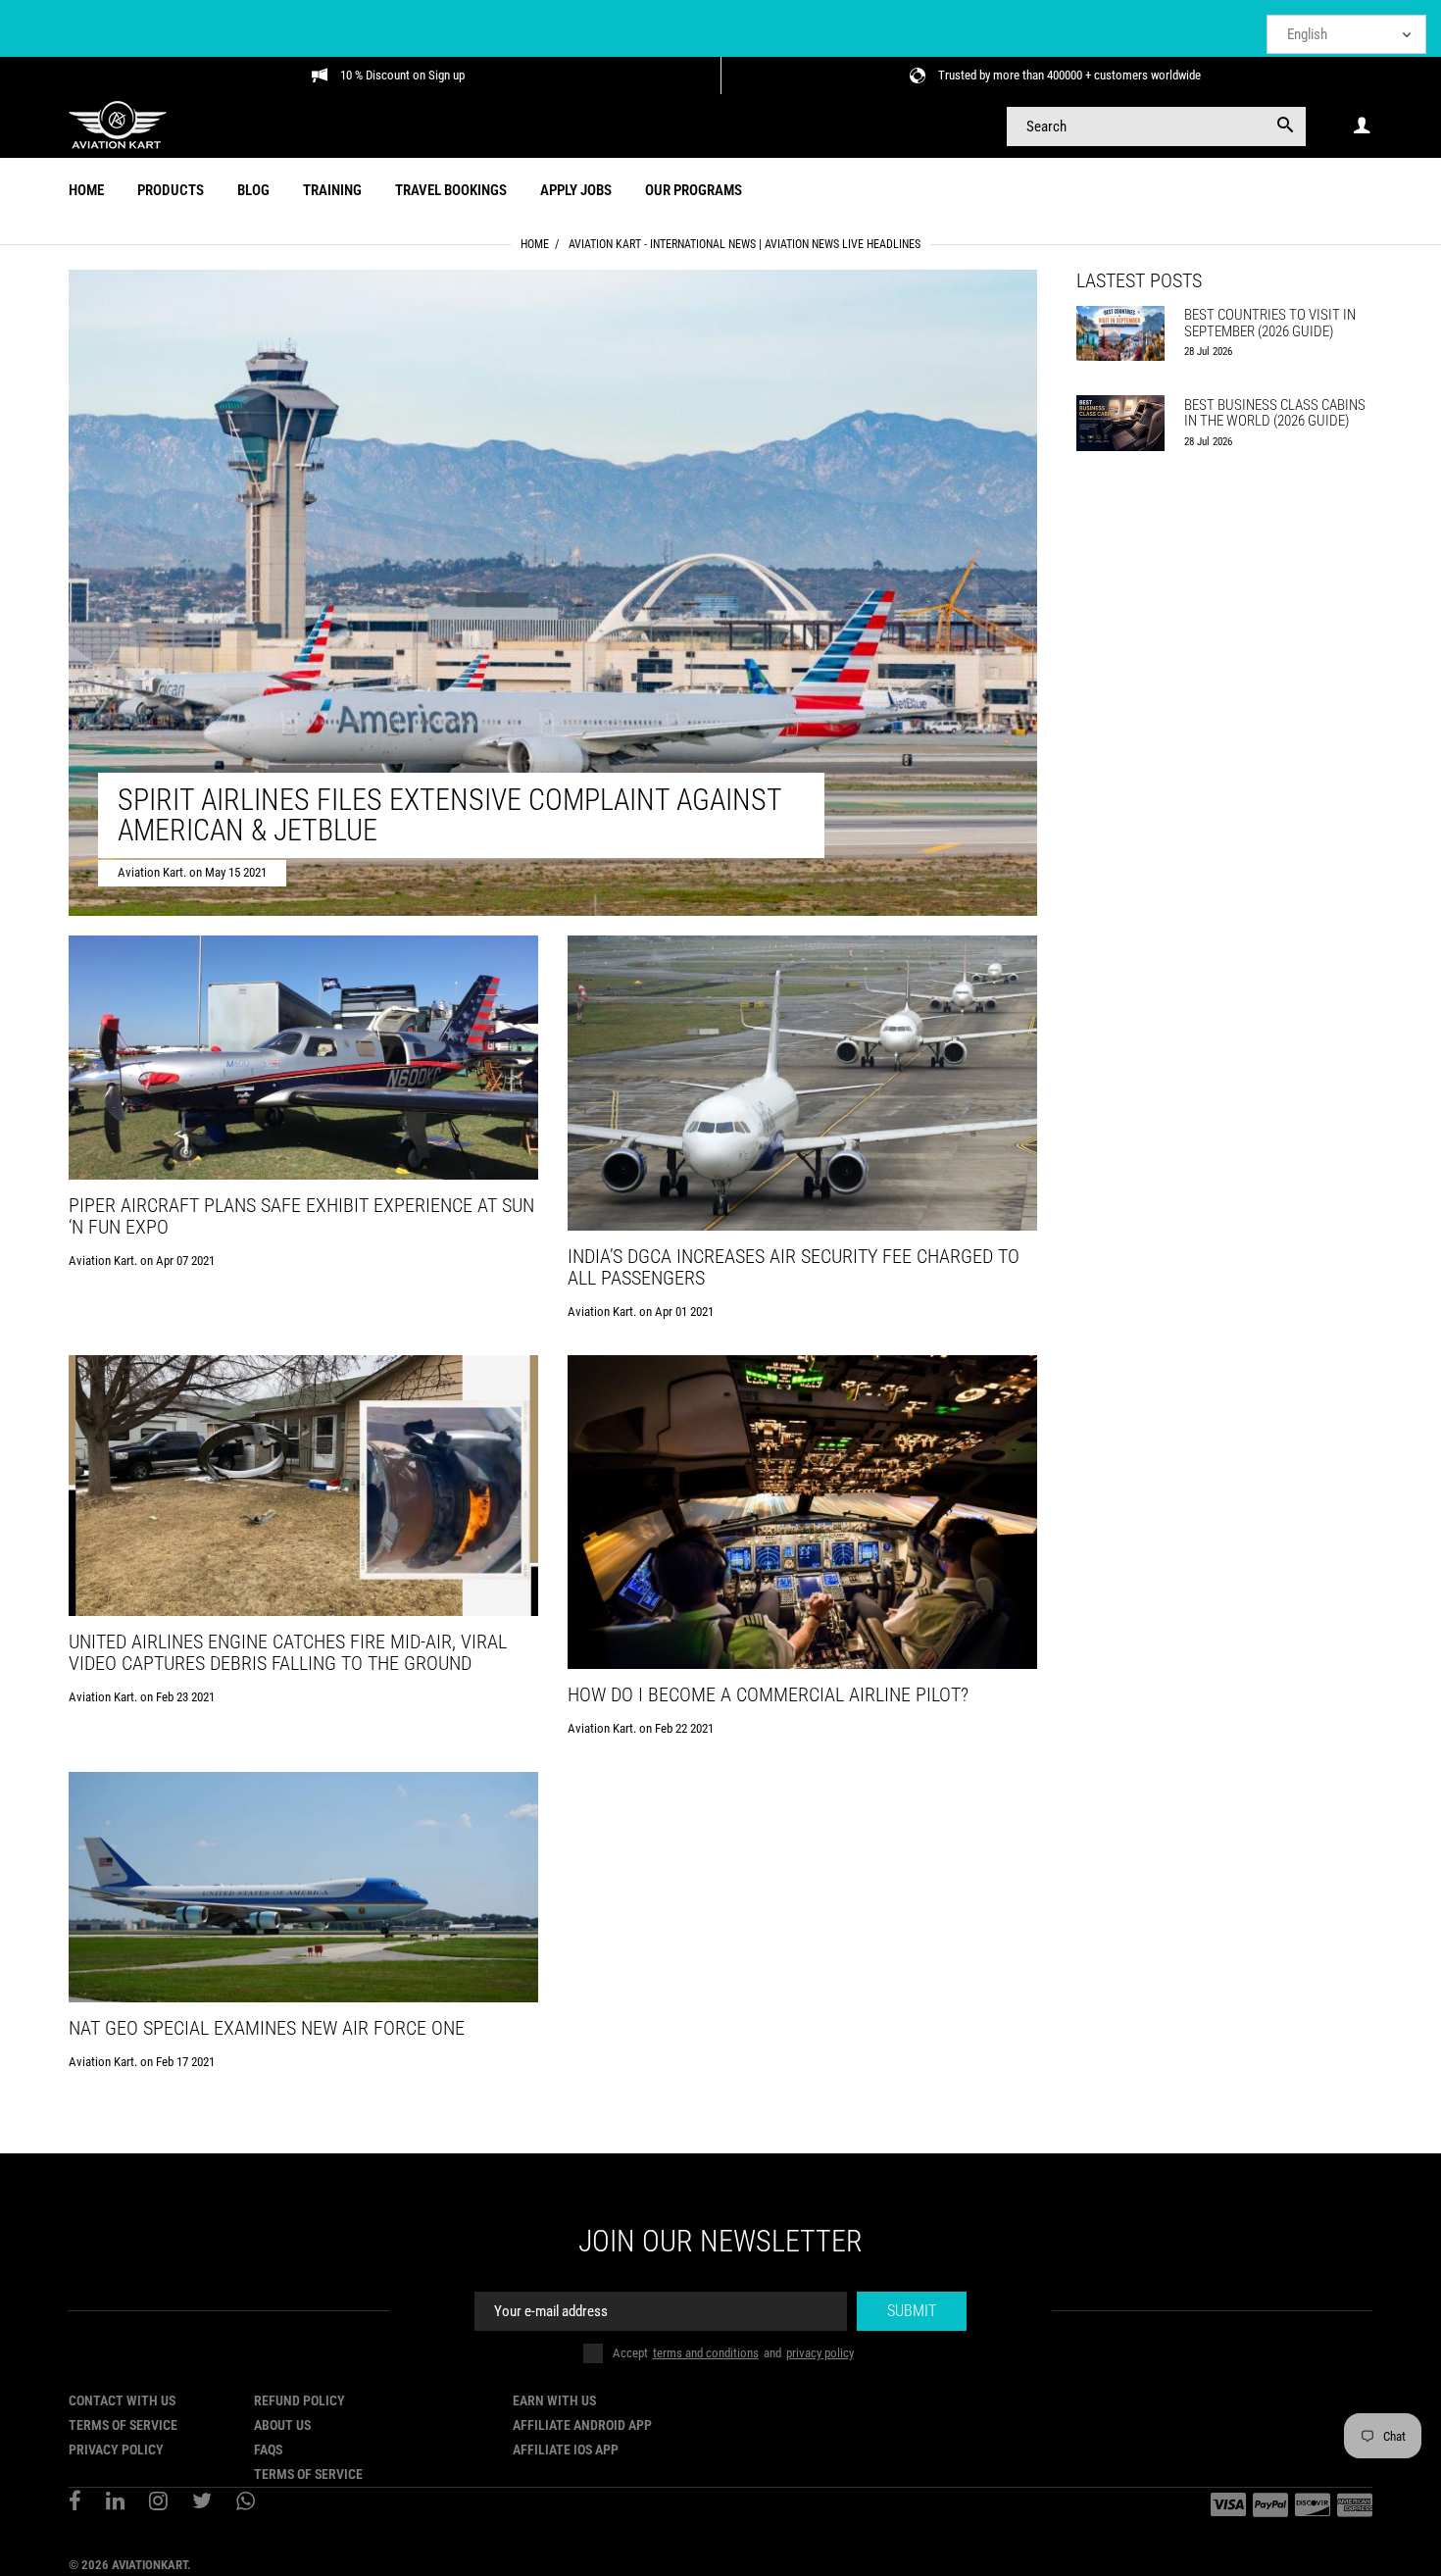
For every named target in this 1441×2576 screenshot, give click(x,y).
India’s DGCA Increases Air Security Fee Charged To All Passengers (794, 1267)
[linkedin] (115, 2503)
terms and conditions (706, 2353)
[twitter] (202, 2503)
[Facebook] (75, 2503)
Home (535, 244)
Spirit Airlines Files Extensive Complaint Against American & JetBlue (449, 815)
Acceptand (733, 2353)
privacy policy (820, 2353)
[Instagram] (158, 2503)
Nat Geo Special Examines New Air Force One (267, 2028)
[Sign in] (1362, 126)
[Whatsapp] (246, 2503)
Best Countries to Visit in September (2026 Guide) (1270, 323)
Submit (912, 2311)
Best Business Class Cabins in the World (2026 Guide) (1275, 413)
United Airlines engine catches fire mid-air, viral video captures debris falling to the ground (288, 1652)
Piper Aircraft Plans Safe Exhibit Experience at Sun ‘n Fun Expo (301, 1216)
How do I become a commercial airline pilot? (768, 1694)
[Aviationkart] (118, 125)
